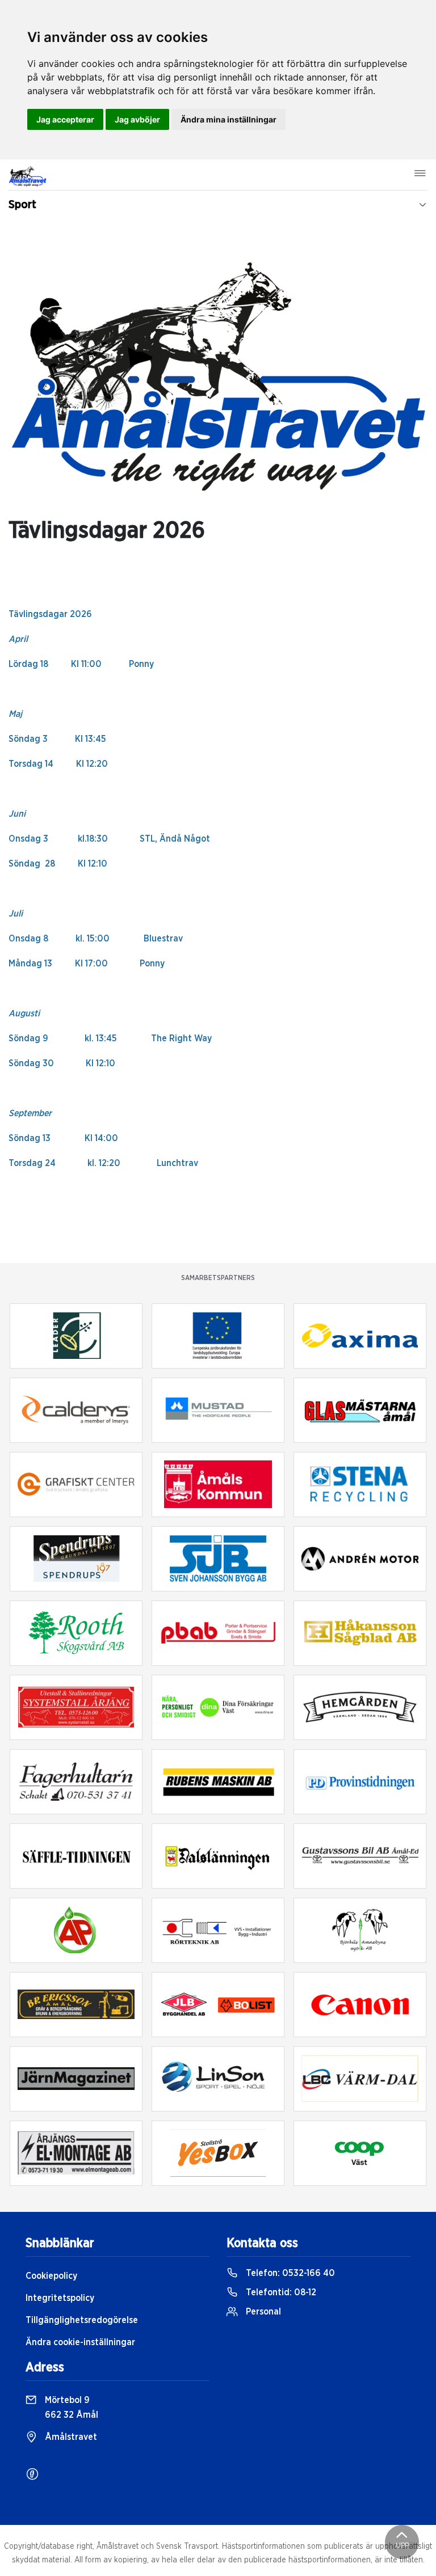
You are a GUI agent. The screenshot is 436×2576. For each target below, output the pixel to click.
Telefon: (289, 2273)
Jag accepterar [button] (65, 119)
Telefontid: (280, 2292)
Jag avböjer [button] (137, 119)
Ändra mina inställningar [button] (229, 119)
